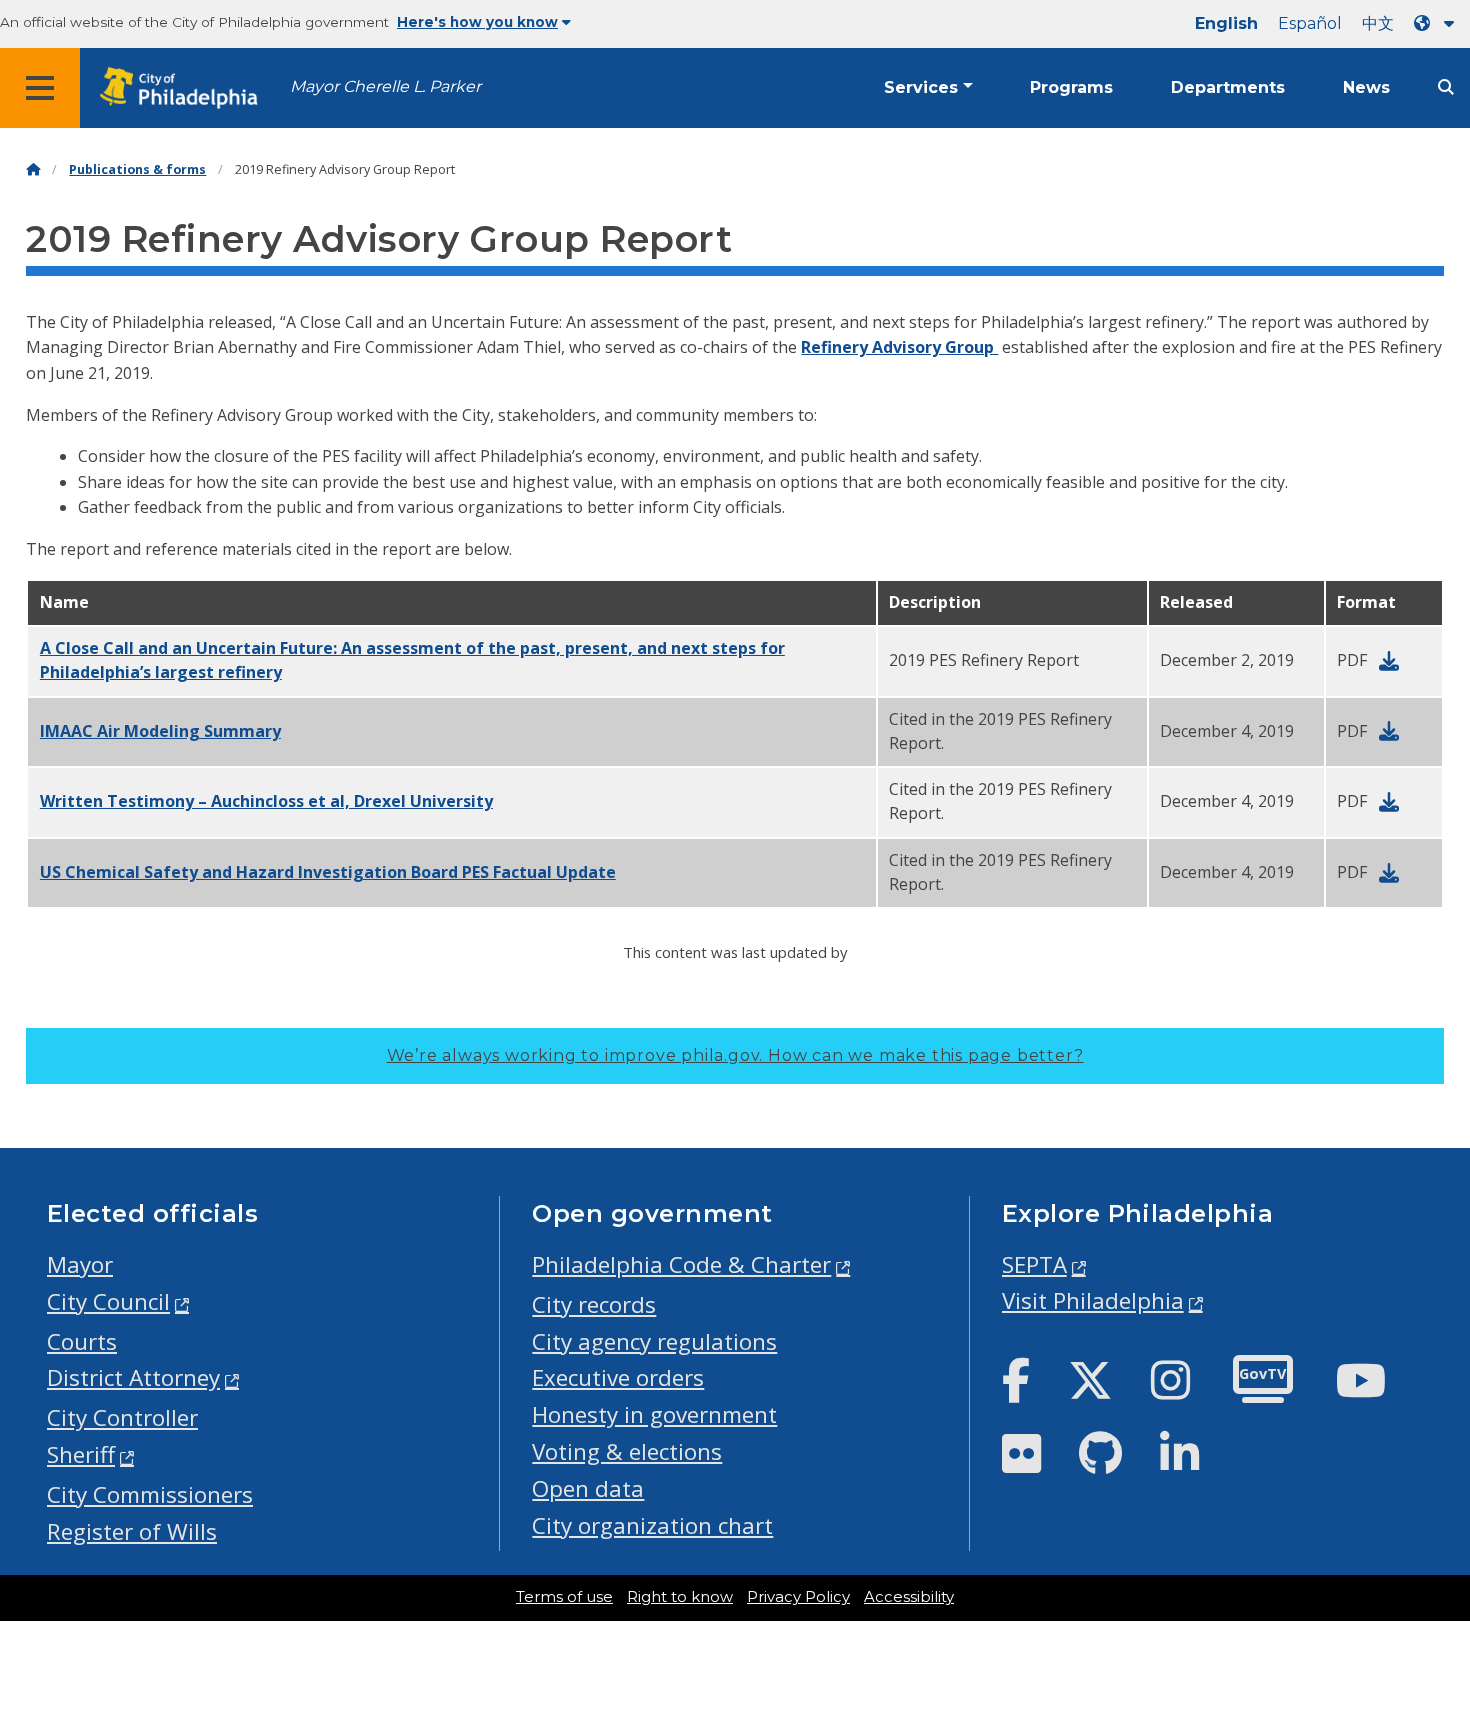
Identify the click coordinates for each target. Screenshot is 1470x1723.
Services (921, 87)
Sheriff (81, 1454)
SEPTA (1034, 1264)
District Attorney (133, 1377)
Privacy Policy (798, 1597)
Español (1310, 23)
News (1366, 87)
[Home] (33, 169)
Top (1424, 1625)
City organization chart (652, 1525)
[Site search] (1446, 87)
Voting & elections (627, 1451)
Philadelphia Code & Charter (681, 1264)
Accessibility (909, 1597)
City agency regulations (654, 1341)
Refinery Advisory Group (899, 347)
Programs (1071, 87)
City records (594, 1304)
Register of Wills (132, 1531)
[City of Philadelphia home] (185, 88)
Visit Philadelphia (1093, 1300)
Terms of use (564, 1597)
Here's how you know (477, 22)
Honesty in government (654, 1414)
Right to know (680, 1597)
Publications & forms (137, 169)
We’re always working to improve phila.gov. (735, 1055)
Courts (82, 1341)
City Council (108, 1301)
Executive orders (618, 1377)
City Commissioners (150, 1494)
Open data (588, 1488)
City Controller (122, 1417)
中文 (1378, 23)
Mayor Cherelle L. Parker (385, 86)
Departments (1228, 87)
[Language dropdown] (1438, 23)
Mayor (80, 1264)
